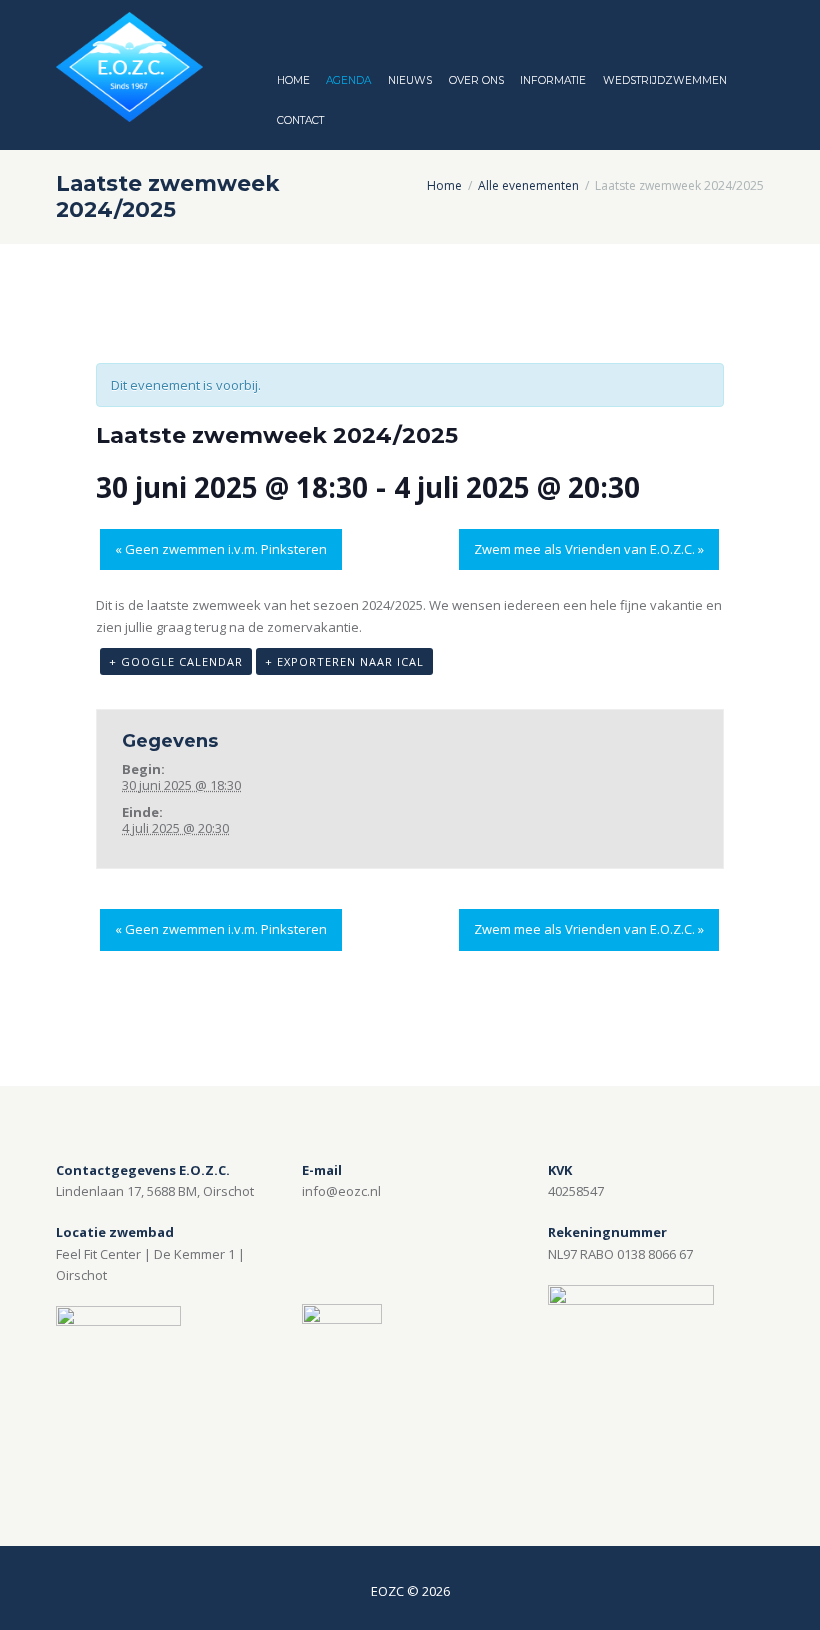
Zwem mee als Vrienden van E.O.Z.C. (589, 549)
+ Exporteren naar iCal (344, 661)
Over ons (476, 80)
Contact (300, 120)
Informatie (553, 80)
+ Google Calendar (176, 661)
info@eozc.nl (341, 1191)
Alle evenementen (528, 185)
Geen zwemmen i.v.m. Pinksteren (221, 549)
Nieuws (410, 80)
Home (293, 80)
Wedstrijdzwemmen (665, 80)
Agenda (348, 80)
